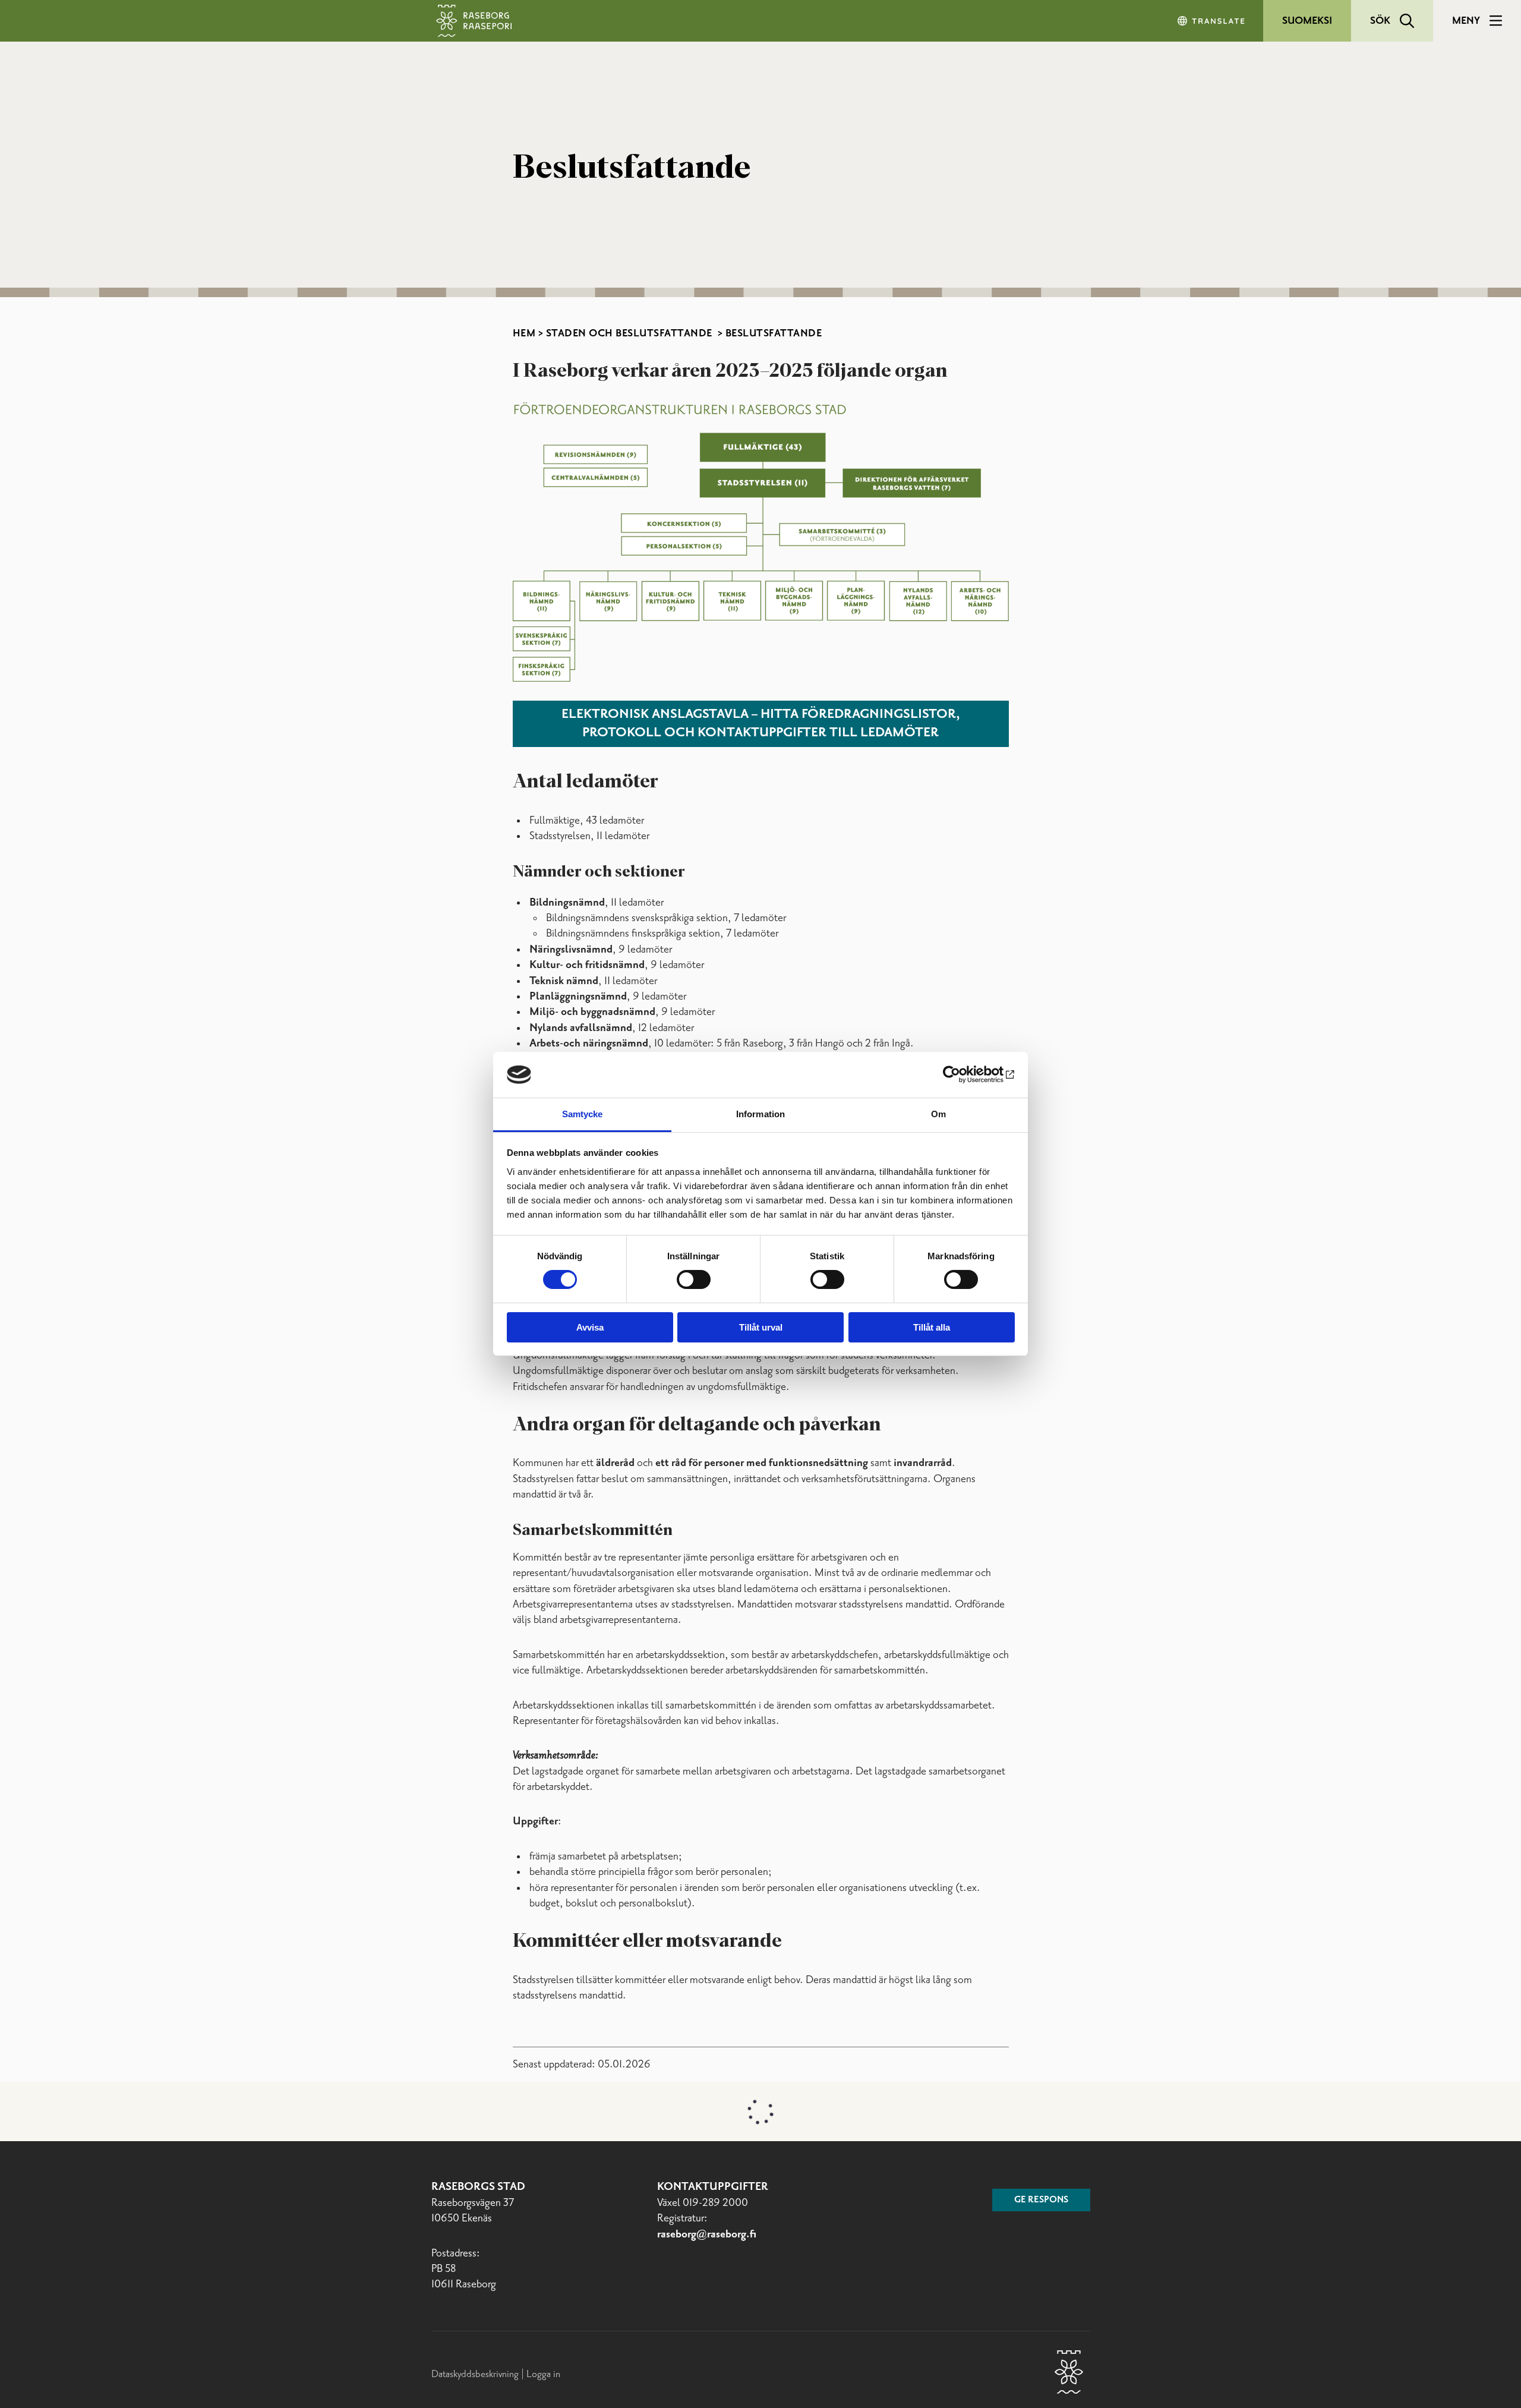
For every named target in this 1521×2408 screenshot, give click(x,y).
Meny (1466, 21)
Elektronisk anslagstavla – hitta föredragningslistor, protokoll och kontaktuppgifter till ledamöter (761, 724)
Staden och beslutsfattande (631, 333)
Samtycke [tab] (583, 1114)
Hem (524, 333)
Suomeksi (1307, 21)
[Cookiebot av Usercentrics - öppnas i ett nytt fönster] (963, 1074)
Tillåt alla (932, 1327)
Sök (1380, 21)
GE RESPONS (1041, 2287)
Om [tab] (938, 1114)
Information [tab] (760, 1114)
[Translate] (1212, 21)
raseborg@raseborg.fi (707, 2322)
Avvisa (590, 1327)
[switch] (694, 1279)
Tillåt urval (761, 1327)
